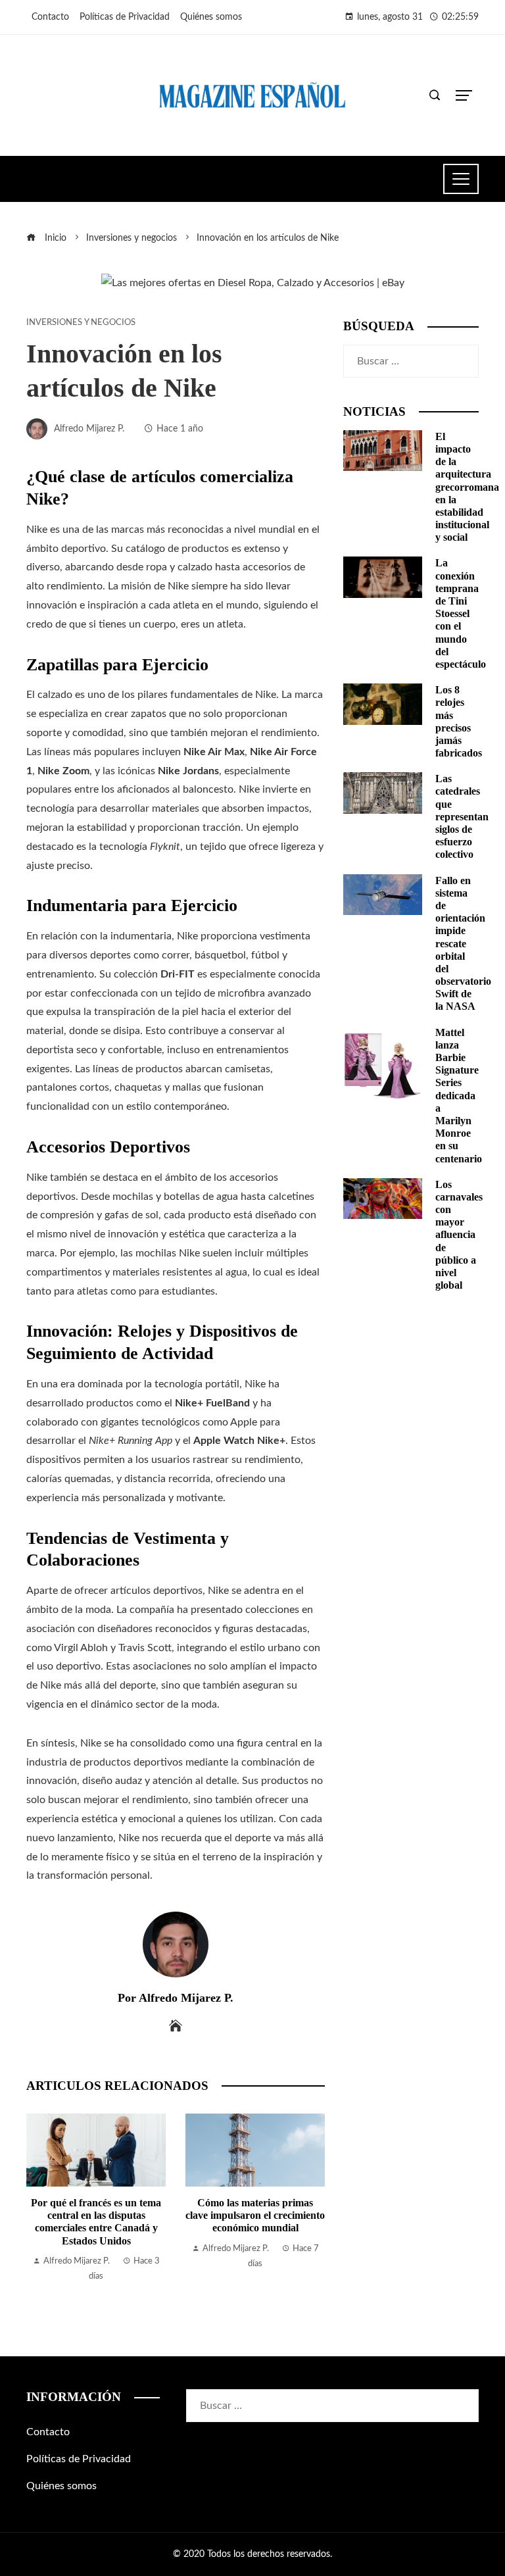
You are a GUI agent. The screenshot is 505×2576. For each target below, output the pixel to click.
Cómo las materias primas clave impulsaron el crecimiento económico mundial (255, 2215)
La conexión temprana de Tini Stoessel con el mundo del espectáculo (461, 613)
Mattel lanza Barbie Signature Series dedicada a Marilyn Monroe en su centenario (459, 1096)
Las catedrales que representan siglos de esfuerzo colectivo (462, 816)
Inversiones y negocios (81, 322)
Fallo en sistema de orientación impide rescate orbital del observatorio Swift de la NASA (463, 944)
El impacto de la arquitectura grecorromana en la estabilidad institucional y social (467, 487)
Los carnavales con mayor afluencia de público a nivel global (459, 1235)
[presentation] (39, 2209)
